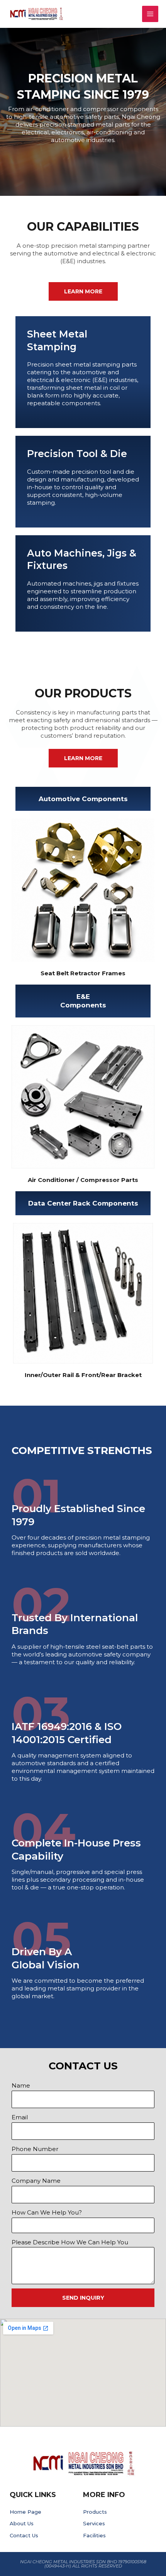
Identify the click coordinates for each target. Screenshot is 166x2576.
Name (21, 2085)
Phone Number (35, 2149)
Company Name (36, 2181)
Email (20, 2117)
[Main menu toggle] (150, 14)
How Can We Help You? (47, 2212)
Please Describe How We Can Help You (70, 2242)
